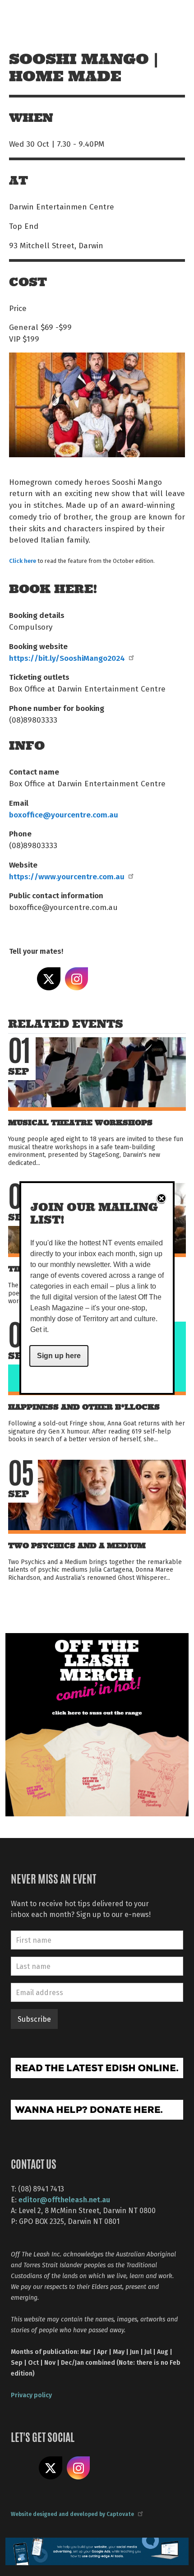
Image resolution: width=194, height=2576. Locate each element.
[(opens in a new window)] (97, 1724)
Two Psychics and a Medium (77, 1546)
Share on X (49, 979)
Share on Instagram (77, 979)
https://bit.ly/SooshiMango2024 (67, 658)
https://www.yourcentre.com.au (67, 876)
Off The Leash (27, 17)
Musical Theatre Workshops (80, 1123)
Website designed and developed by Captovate (72, 2514)
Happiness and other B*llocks (84, 1407)
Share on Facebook (21, 979)
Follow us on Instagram (79, 2468)
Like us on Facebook (23, 2468)
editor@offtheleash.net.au (64, 2199)
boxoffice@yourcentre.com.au (64, 814)
